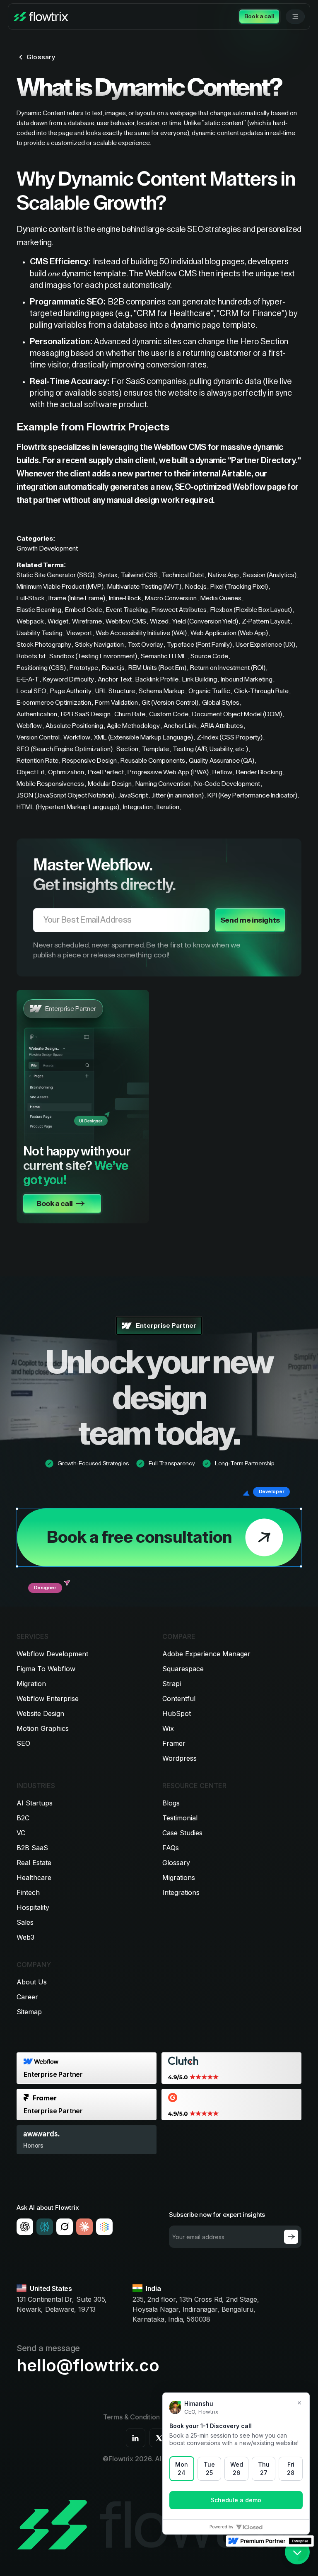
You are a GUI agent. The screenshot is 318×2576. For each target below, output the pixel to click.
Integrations (181, 1892)
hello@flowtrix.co (88, 2366)
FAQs (171, 1848)
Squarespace (183, 1669)
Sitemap (29, 2012)
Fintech (28, 1892)
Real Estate (34, 1863)
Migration (31, 1684)
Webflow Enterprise (48, 1699)
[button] (295, 17)
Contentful (179, 1699)
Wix (168, 1728)
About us (32, 1982)
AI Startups (35, 1803)
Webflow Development (52, 1654)
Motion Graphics (43, 1728)
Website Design (40, 1713)
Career (27, 1997)
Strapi (172, 1684)
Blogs (171, 1803)
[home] (41, 17)
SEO (23, 1743)
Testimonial (180, 1818)
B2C (23, 1818)
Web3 (25, 1937)
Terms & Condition (131, 2417)
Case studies (182, 1833)
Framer (174, 1743)
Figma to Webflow (46, 1669)
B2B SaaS (32, 1848)
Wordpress (179, 1758)
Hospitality (33, 1907)
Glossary (176, 1863)
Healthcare (34, 1878)
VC (21, 1833)
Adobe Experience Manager (206, 1654)
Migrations (179, 1878)
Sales (25, 1922)
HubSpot (177, 1713)
